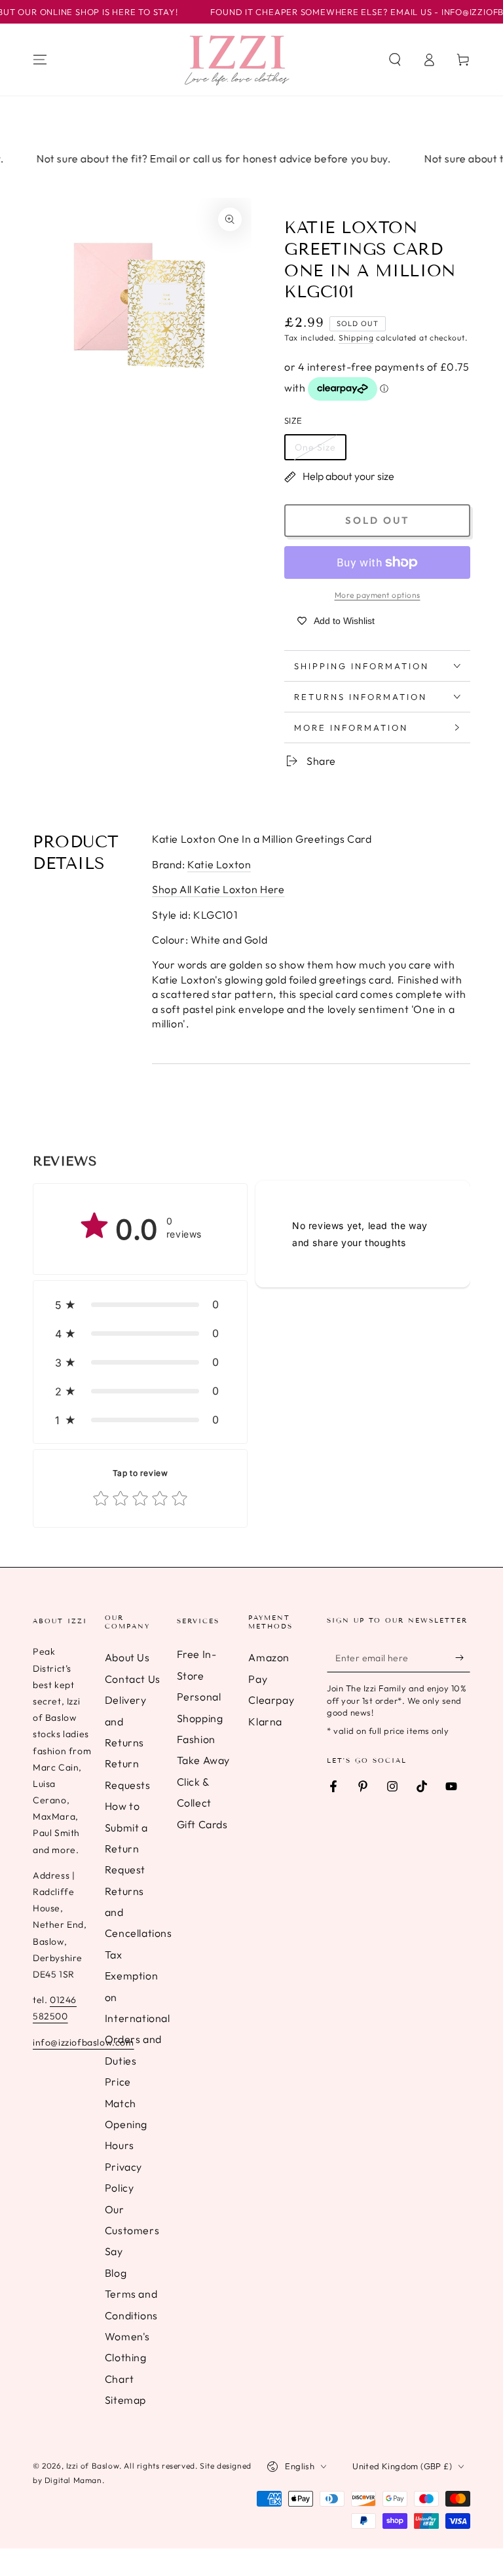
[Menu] (40, 60)
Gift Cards (202, 1824)
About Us (127, 1657)
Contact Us (133, 1679)
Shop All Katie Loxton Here (218, 889)
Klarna (265, 1721)
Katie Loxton (219, 864)
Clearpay (271, 1700)
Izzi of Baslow (93, 2466)
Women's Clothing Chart (127, 2358)
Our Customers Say (132, 2231)
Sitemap (125, 2400)
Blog (116, 2273)
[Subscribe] (463, 1657)
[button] (395, 60)
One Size (315, 447)
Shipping (356, 338)
